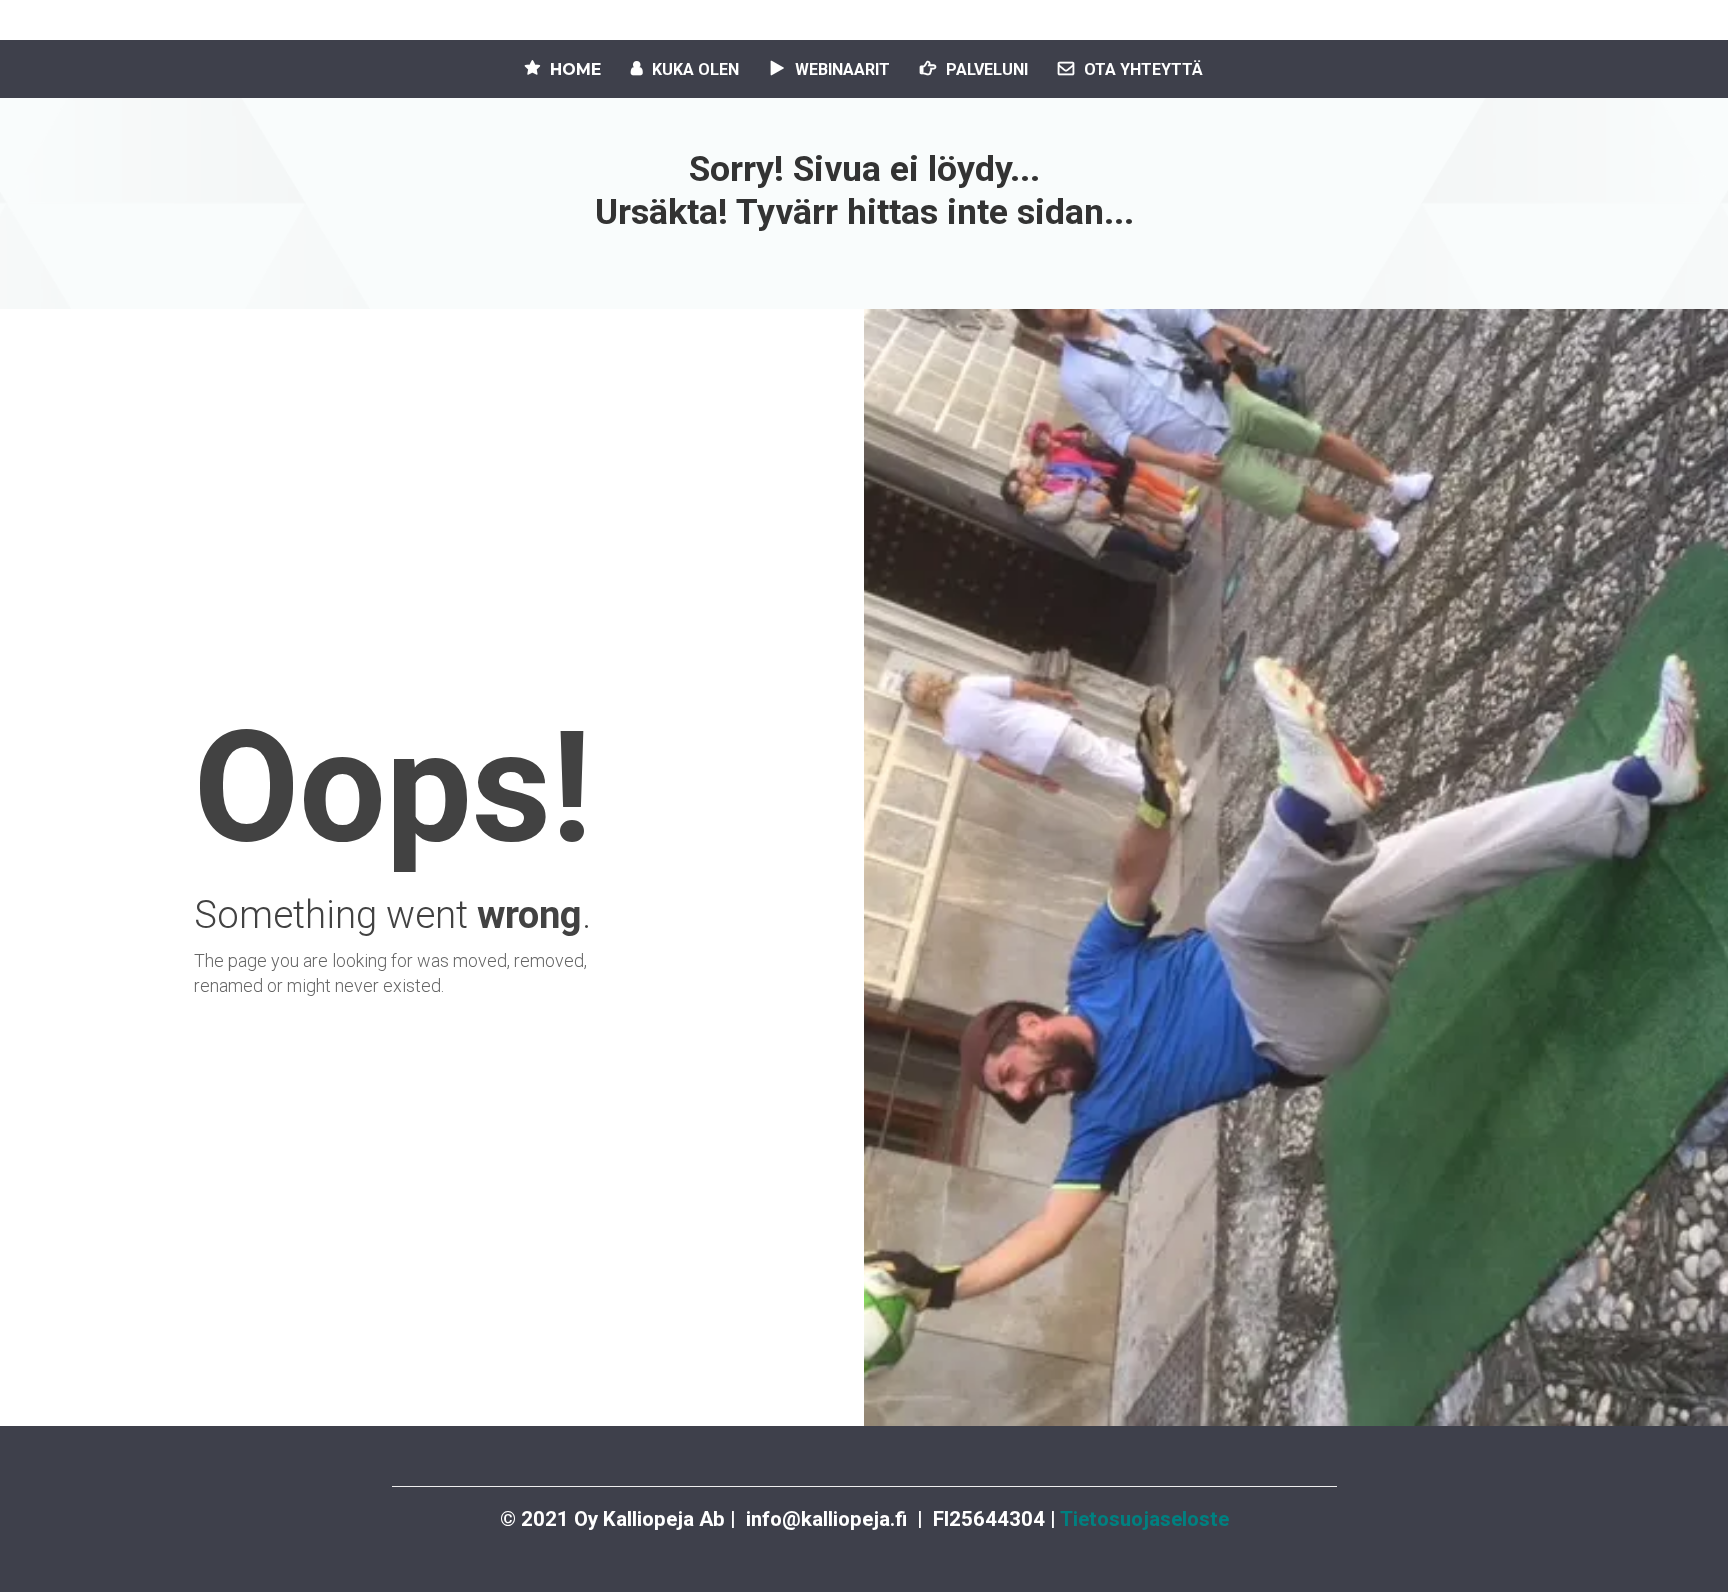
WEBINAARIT (842, 69)
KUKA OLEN (695, 69)
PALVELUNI (987, 69)
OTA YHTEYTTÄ (1143, 69)
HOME (575, 69)
